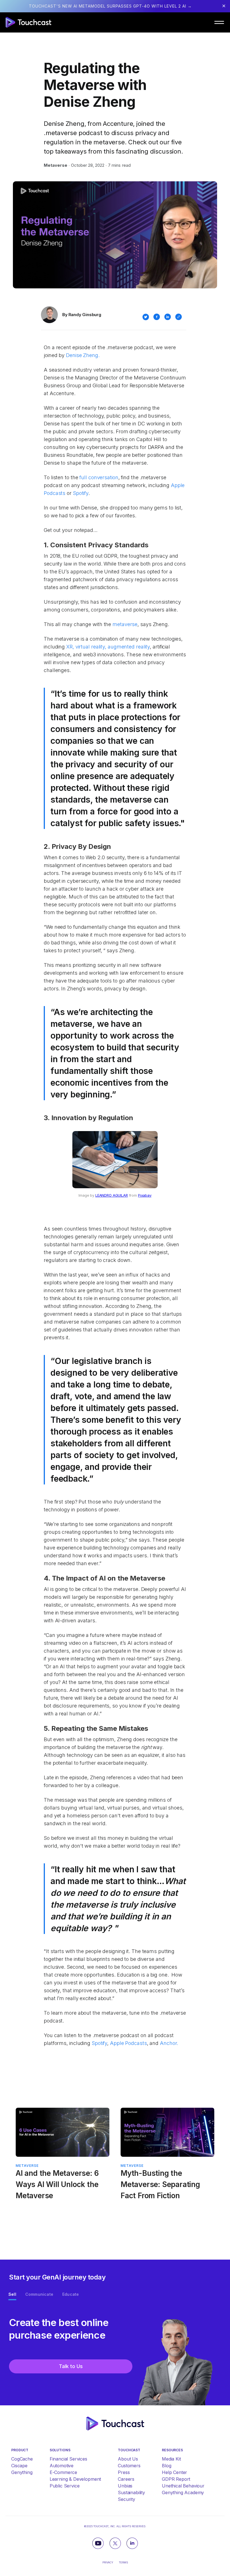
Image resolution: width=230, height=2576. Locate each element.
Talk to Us (71, 2360)
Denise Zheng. (83, 355)
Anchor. (169, 2043)
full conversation (99, 477)
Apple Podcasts (128, 2043)
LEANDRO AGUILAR (112, 1195)
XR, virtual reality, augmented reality (108, 647)
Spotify (81, 493)
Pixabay (145, 1195)
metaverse (125, 624)
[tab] (12, 2295)
